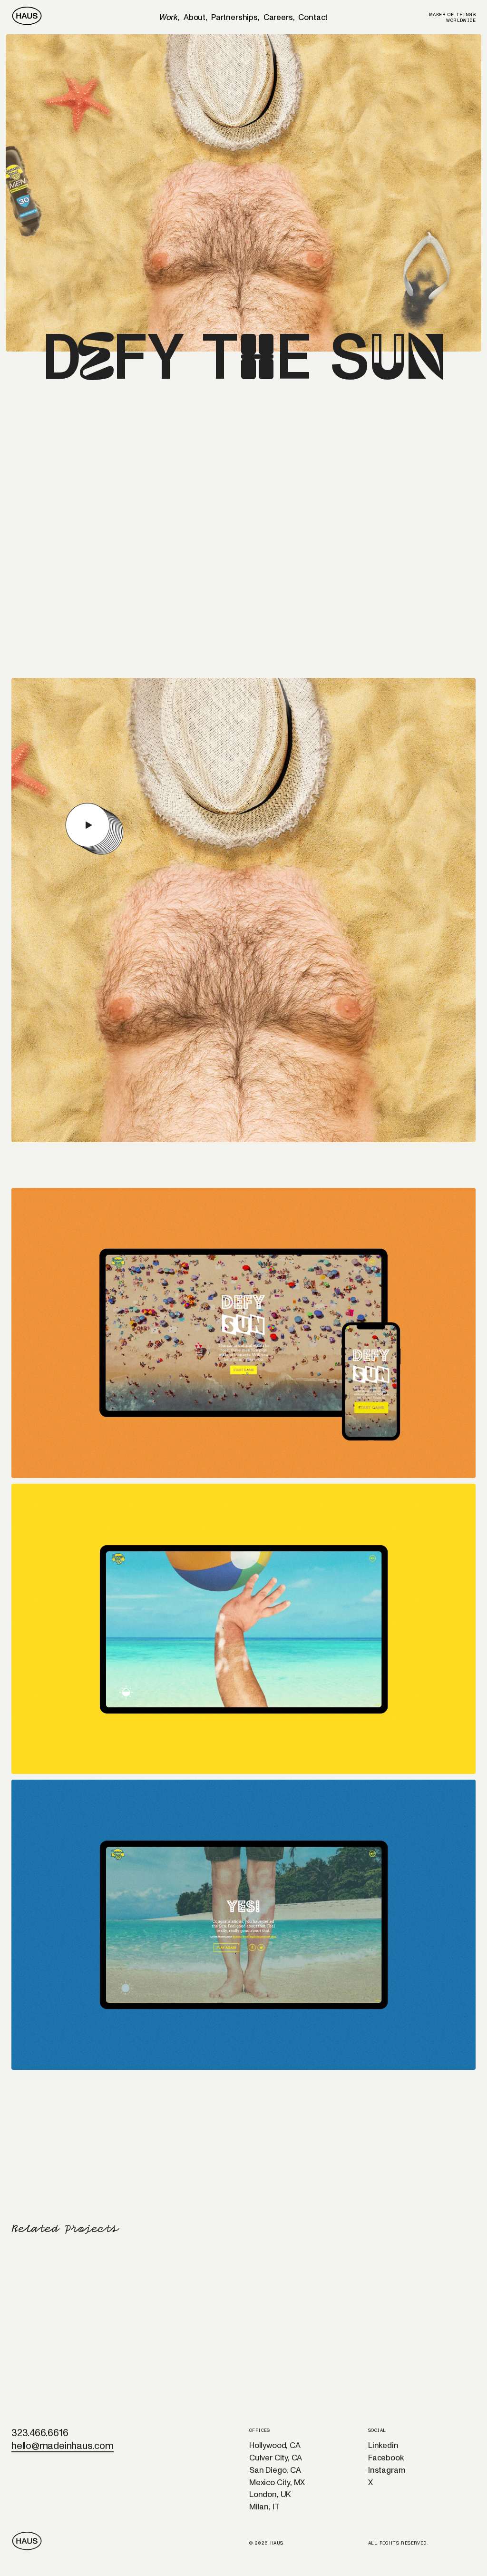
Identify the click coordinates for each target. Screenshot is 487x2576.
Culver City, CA (276, 2458)
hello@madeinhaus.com (63, 2446)
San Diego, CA (275, 2470)
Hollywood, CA (275, 2445)
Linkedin (383, 2445)
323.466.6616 (40, 2433)
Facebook (386, 2458)
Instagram (386, 2470)
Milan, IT (264, 2507)
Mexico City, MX (277, 2483)
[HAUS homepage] (35, 2542)
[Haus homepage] (27, 17)
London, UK (270, 2494)
